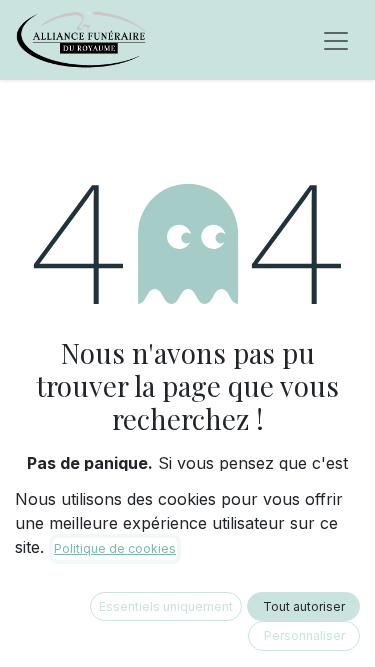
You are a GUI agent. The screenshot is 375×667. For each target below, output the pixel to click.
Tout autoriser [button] (304, 606)
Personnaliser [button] (304, 635)
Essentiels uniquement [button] (166, 606)
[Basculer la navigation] (336, 40)
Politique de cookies (115, 548)
